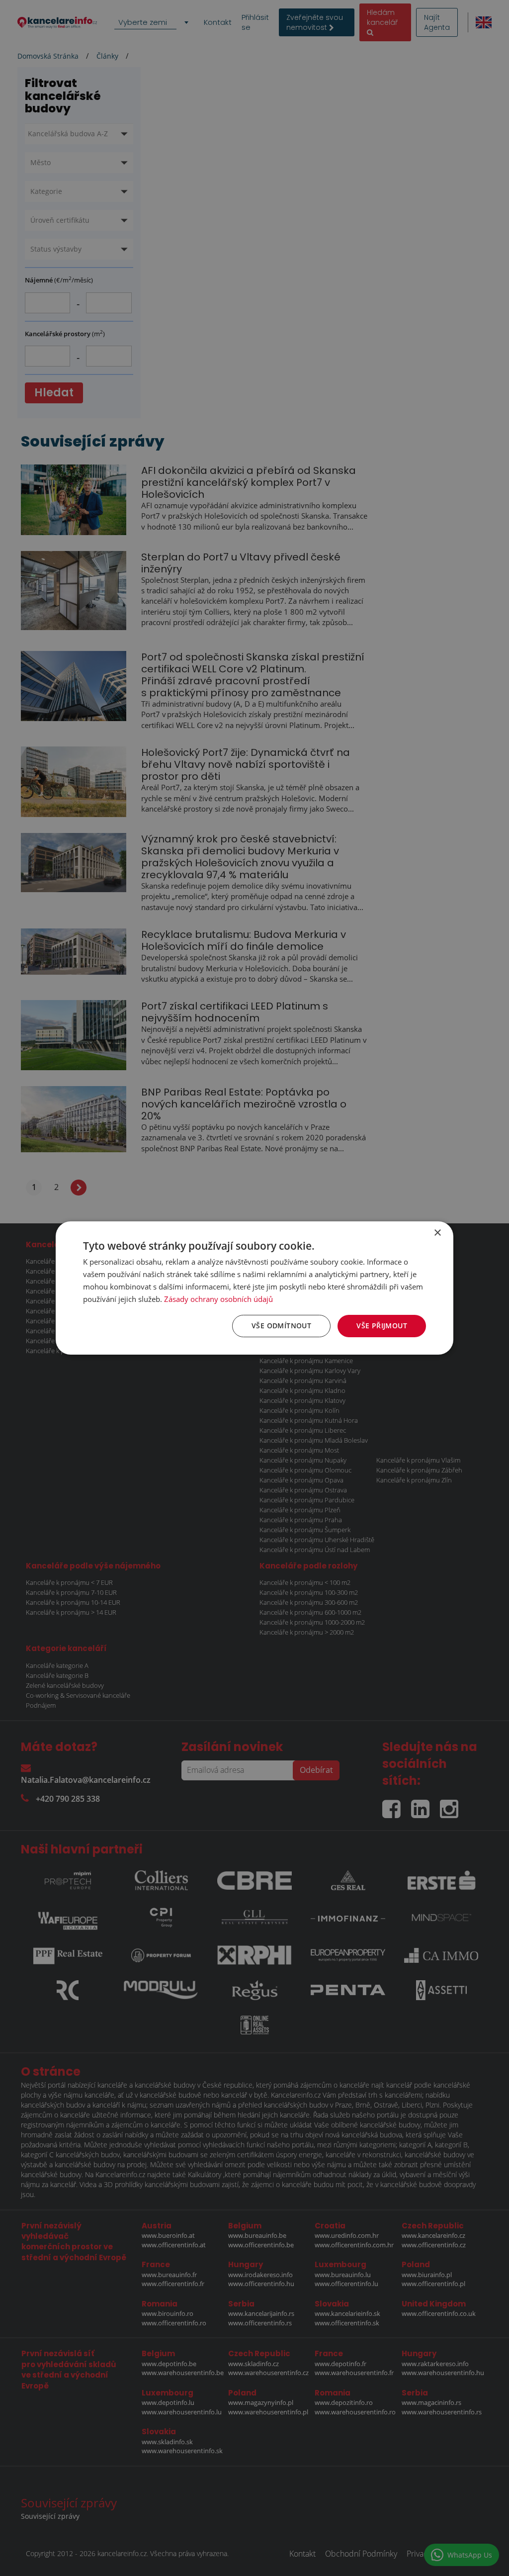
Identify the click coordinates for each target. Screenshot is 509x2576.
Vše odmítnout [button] (281, 1326)
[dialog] (254, 1288)
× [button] (437, 1233)
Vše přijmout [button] (382, 1326)
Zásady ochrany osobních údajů (218, 1299)
